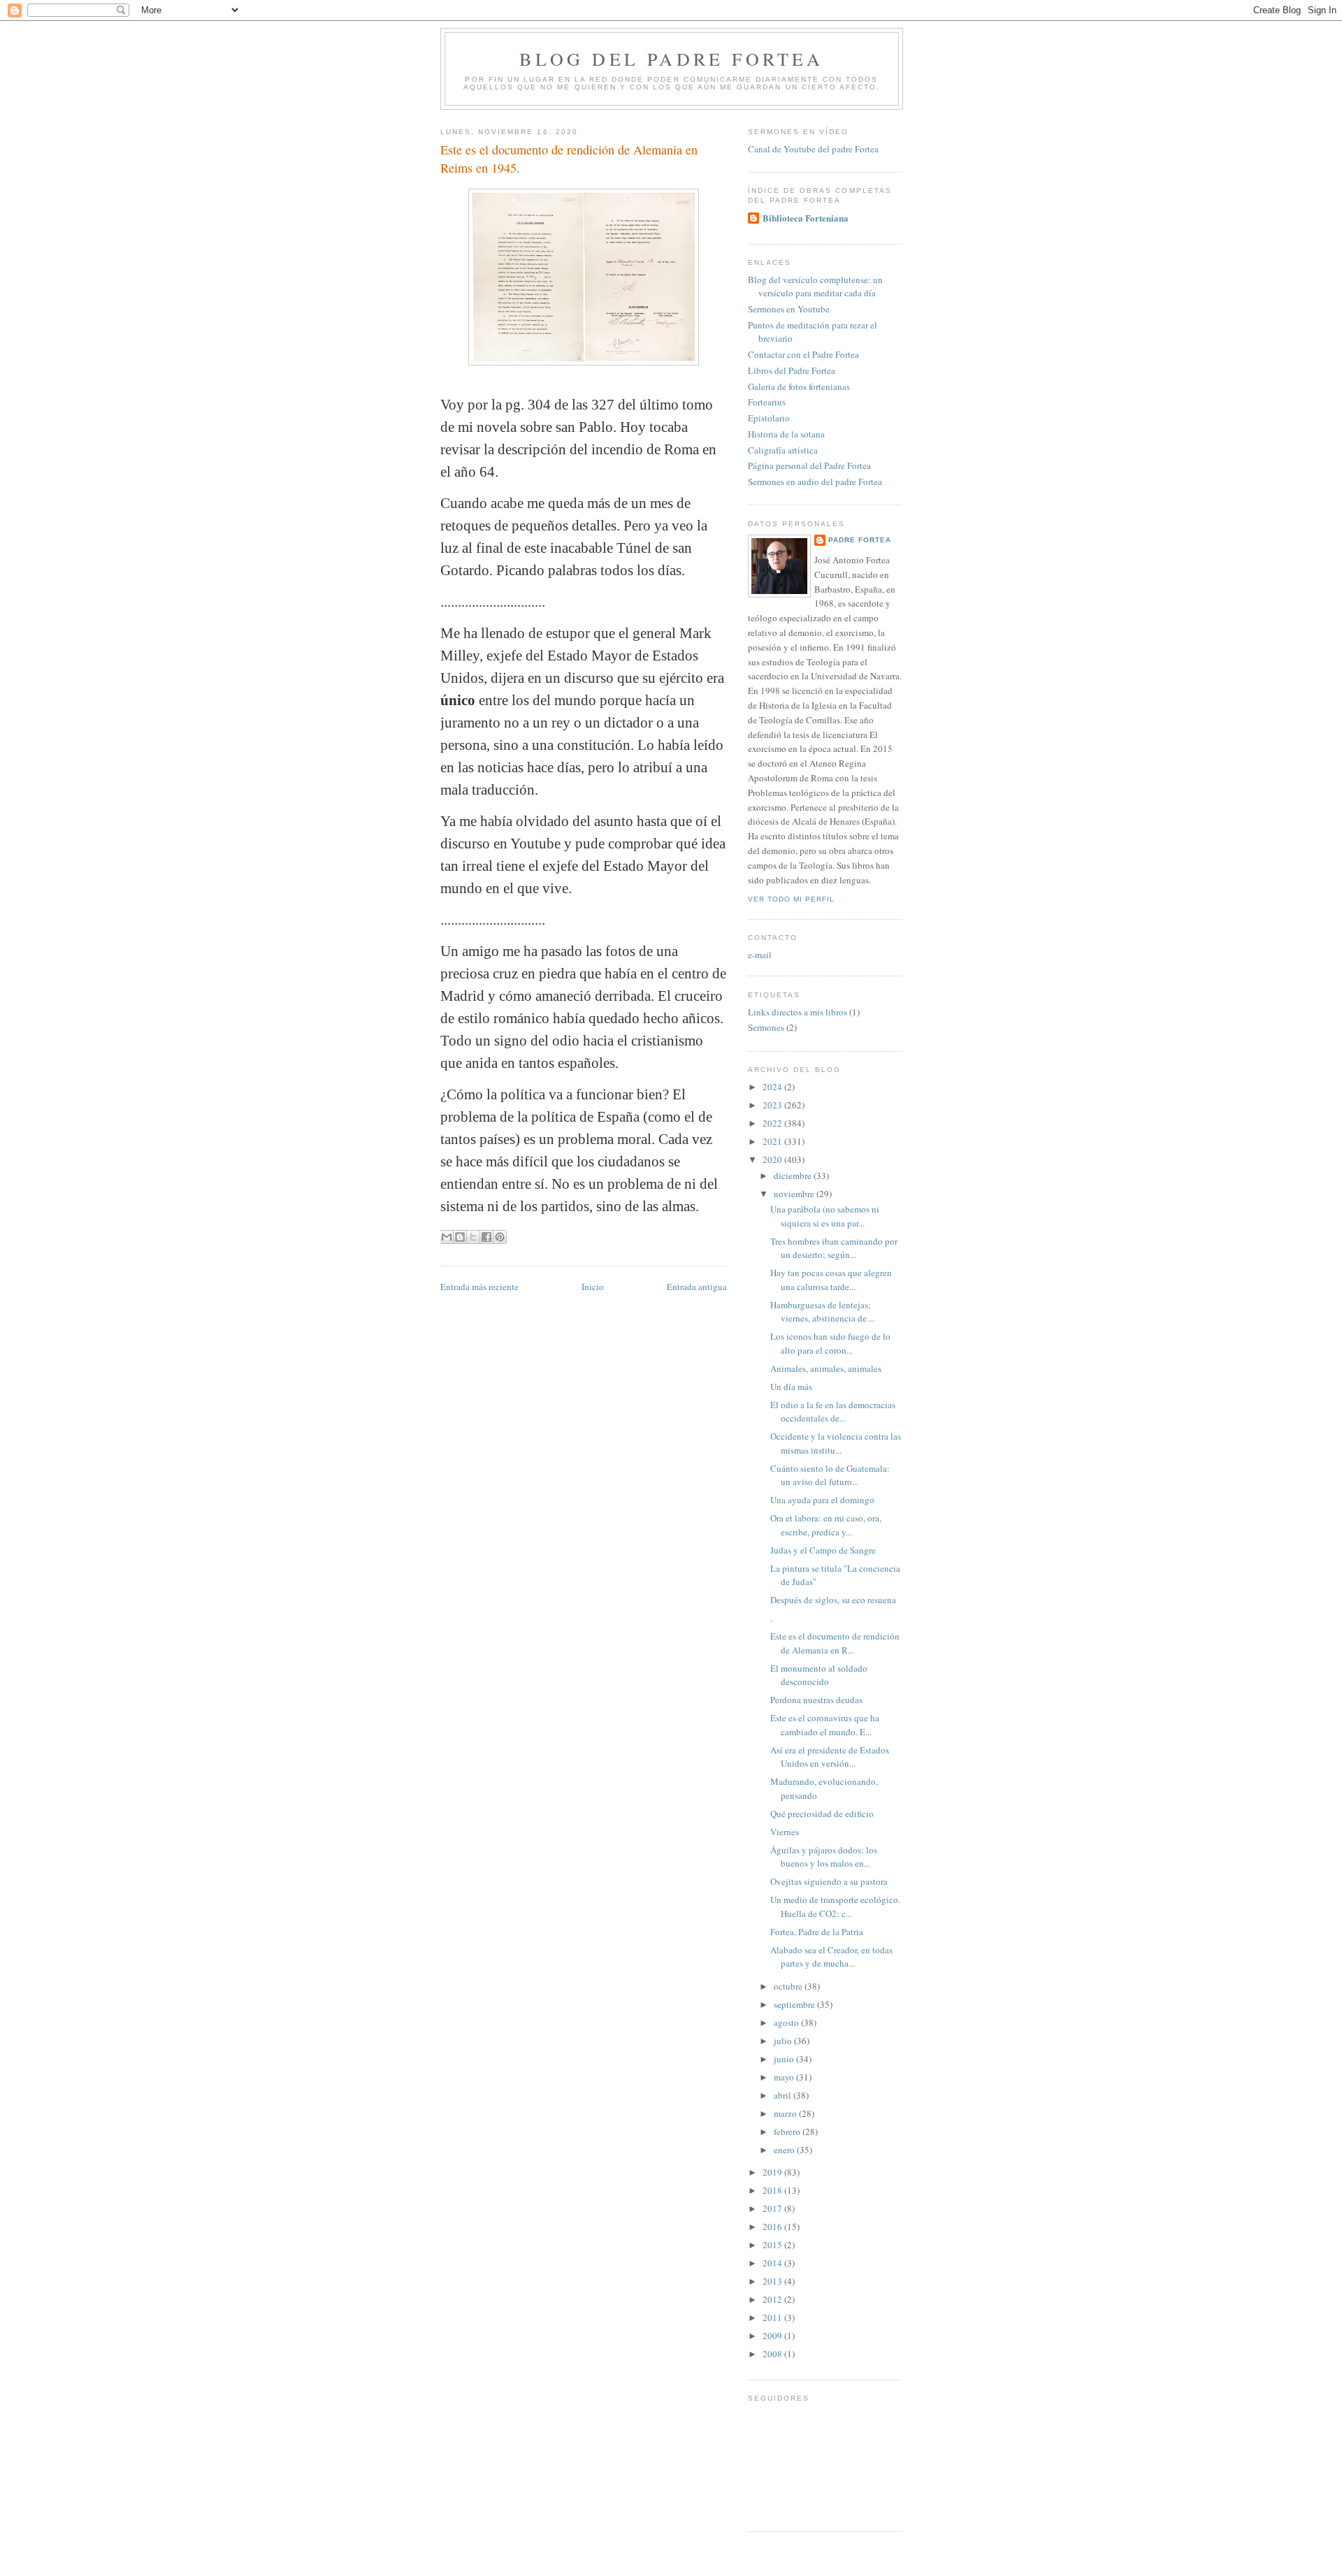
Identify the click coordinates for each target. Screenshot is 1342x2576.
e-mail (760, 955)
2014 (773, 2263)
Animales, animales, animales (826, 1368)
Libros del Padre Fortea (792, 370)
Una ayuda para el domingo (822, 1500)
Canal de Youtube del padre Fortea (813, 149)
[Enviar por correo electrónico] (447, 1237)
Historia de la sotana (786, 434)
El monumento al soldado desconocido (819, 1675)
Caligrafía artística (783, 450)
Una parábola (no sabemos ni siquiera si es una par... (825, 1216)
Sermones (766, 1027)
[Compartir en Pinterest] (500, 1237)
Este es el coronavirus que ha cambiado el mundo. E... (825, 1725)
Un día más (791, 1387)
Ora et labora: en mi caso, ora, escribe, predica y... (826, 1525)
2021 (773, 1141)
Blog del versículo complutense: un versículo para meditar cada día (815, 287)
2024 (773, 1087)
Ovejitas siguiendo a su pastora (829, 1881)
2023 (773, 1105)
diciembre (794, 1175)
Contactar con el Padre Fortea (803, 354)
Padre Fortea (860, 540)
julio (784, 2041)
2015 (773, 2245)
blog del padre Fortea (671, 59)
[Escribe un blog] (460, 1237)
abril (784, 2095)
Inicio (593, 1287)
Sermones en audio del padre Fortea (815, 482)
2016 (773, 2227)
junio (785, 2059)
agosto (787, 2023)
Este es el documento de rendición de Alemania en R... (835, 1643)
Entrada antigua (697, 1287)
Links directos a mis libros (798, 1012)
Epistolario (769, 418)
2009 (773, 2336)
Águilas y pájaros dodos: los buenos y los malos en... (824, 1857)
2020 (773, 1159)
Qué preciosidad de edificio (822, 1814)
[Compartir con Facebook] (486, 1237)
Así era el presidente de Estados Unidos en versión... (830, 1757)
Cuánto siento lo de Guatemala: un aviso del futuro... (830, 1475)
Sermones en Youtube (789, 309)
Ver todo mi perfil (791, 899)
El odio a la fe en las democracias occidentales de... (833, 1412)
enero (785, 2150)
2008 (773, 2354)
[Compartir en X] (473, 1237)
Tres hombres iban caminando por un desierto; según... (834, 1248)
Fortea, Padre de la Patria (817, 1932)
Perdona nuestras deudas (816, 1700)
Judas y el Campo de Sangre (823, 1550)
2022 (773, 1123)
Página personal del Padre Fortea (809, 465)
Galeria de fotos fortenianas (799, 386)
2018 (773, 2190)
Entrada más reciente (479, 1287)
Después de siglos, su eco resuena (833, 1600)
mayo (785, 2077)
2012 (773, 2299)
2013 (773, 2281)
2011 (773, 2317)
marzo (786, 2113)
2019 (773, 2172)
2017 (773, 2208)
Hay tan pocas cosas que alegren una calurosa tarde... (831, 1280)
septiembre (795, 2004)
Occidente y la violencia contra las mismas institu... (836, 1443)
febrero (788, 2132)
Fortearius (767, 402)
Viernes (785, 1832)
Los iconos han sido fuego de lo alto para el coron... (830, 1343)
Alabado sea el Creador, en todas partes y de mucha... (831, 1957)
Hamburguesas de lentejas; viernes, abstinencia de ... (823, 1312)
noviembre (795, 1194)
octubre (789, 1986)
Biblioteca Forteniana (806, 218)
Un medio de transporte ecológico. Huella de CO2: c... (835, 1906)
